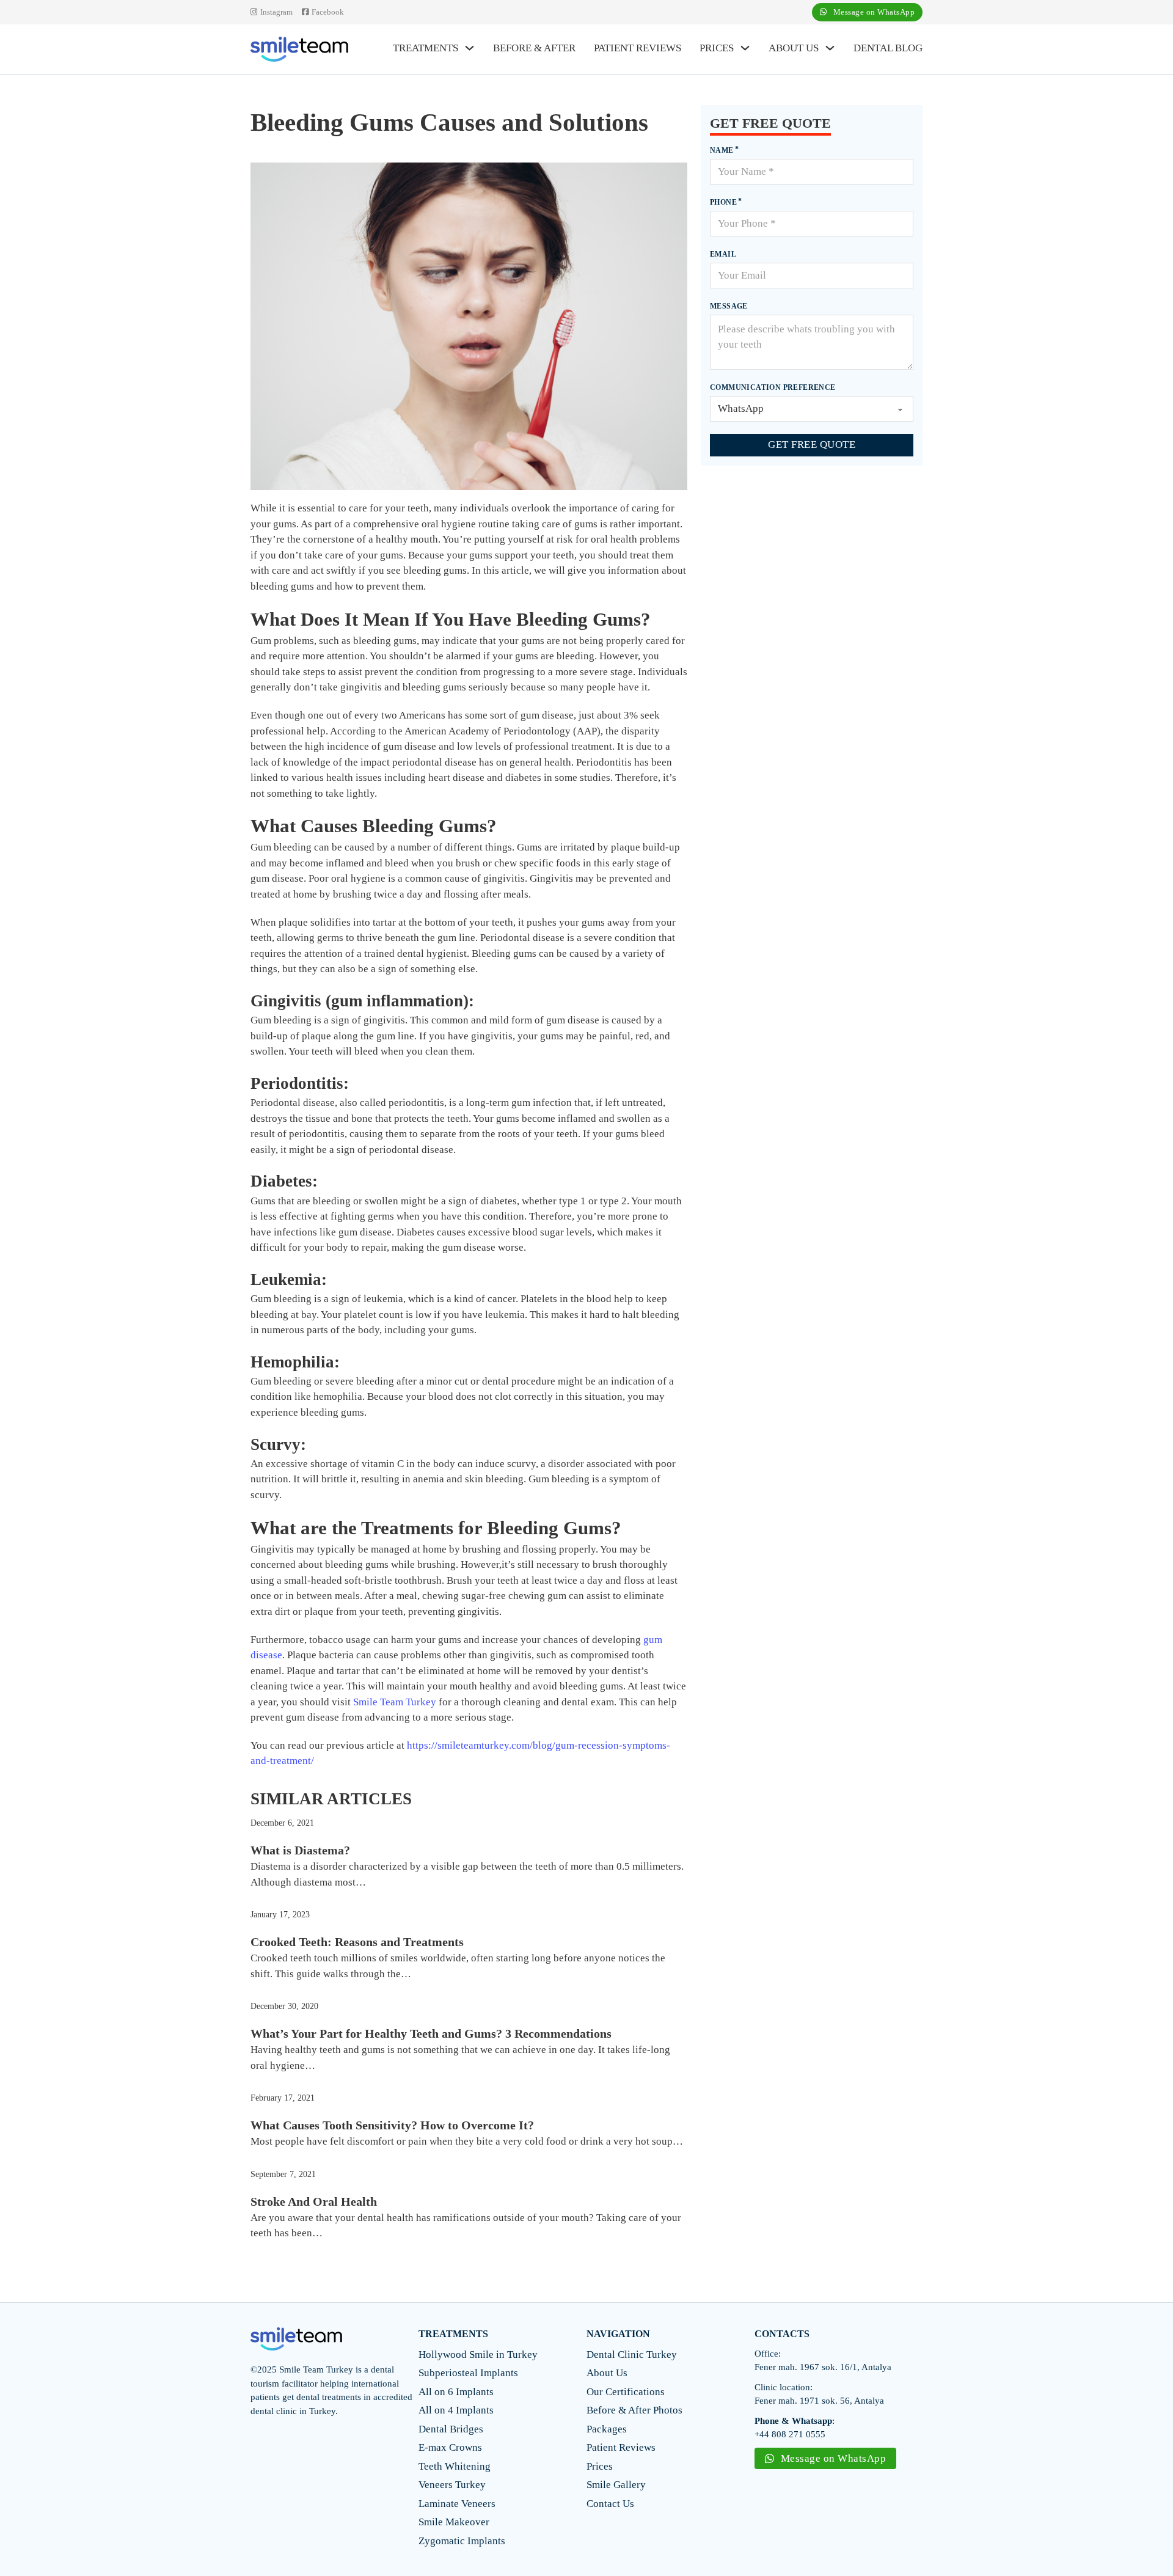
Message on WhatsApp (874, 12)
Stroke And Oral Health (314, 2201)
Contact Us (610, 2504)
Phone (723, 202)
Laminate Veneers (457, 2504)
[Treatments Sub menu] (470, 48)
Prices (717, 48)
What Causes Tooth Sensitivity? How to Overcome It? (392, 2125)
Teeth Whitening (455, 2466)
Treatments (426, 48)
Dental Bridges (451, 2429)
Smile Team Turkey (395, 1702)
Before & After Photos (634, 2410)
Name (722, 150)
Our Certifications (626, 2392)
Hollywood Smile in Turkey (478, 2355)
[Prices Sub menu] (745, 48)
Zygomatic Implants (462, 2541)
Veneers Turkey (452, 2485)
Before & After (534, 48)
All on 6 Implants (456, 2392)
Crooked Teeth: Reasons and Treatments (357, 1942)
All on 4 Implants (456, 2410)
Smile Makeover (454, 2522)
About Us (794, 48)
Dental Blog (888, 48)
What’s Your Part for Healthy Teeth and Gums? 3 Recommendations (431, 2033)
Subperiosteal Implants (468, 2373)
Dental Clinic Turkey (632, 2355)
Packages (607, 2429)
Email (723, 254)
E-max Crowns (450, 2447)
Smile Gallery (616, 2485)
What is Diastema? (300, 1850)
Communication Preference (773, 387)
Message (729, 306)
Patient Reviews (638, 48)
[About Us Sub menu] (830, 48)
